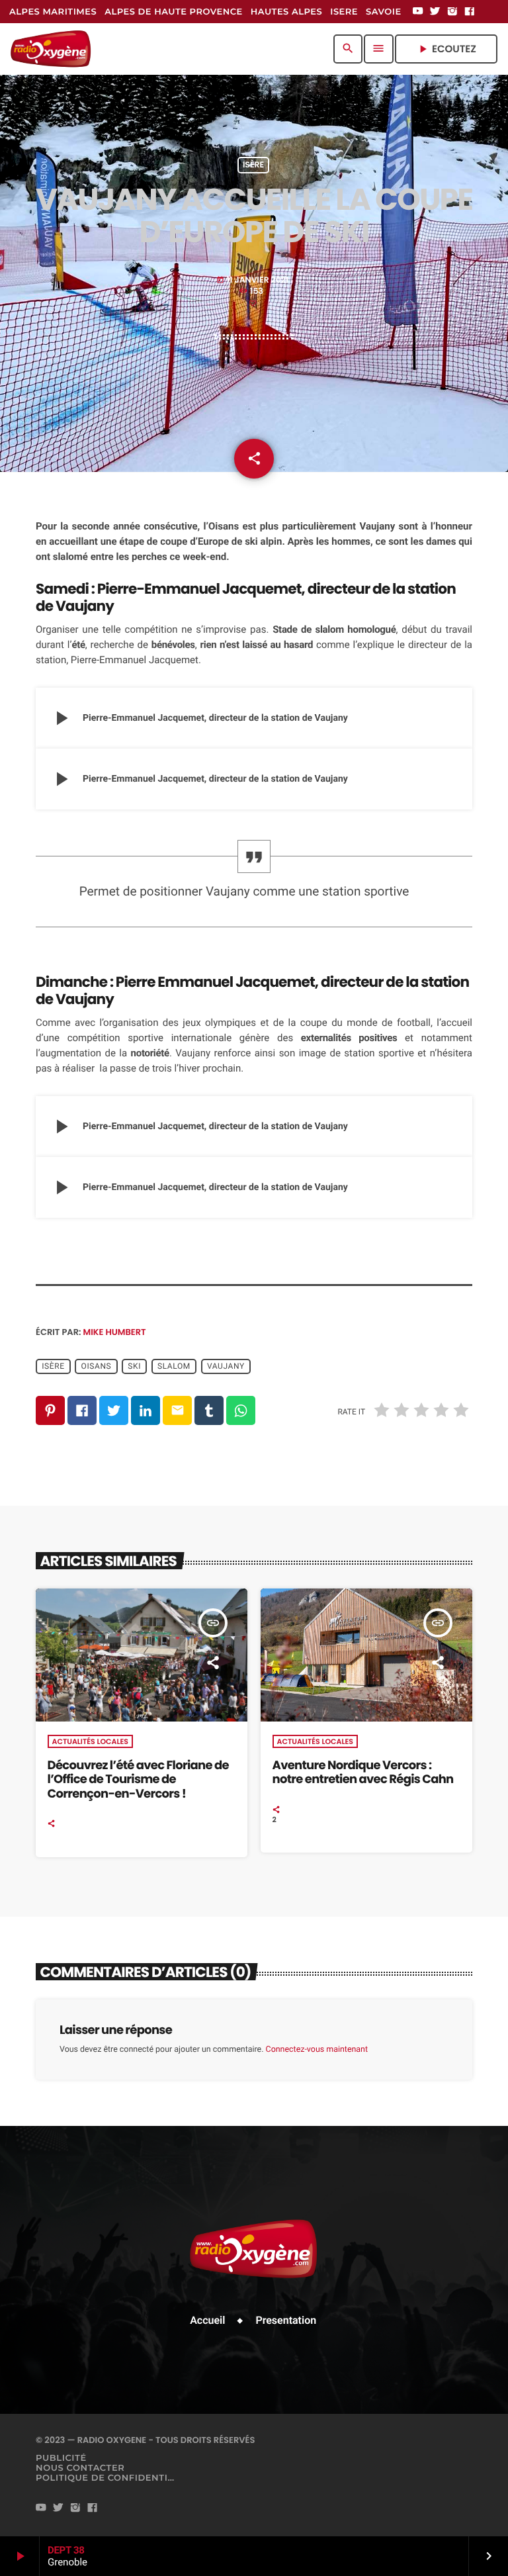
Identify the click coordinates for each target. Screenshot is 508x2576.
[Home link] (51, 49)
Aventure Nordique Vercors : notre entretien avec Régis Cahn (363, 1773)
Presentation (286, 2320)
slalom (174, 1366)
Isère (253, 165)
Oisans (97, 1366)
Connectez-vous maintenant (317, 2049)
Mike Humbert (115, 1332)
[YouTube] (418, 12)
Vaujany (226, 1366)
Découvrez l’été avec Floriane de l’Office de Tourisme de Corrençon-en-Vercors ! (138, 1780)
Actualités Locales (90, 1741)
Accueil (207, 2320)
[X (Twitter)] (435, 12)
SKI (134, 1366)
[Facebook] (470, 12)
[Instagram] (452, 12)
